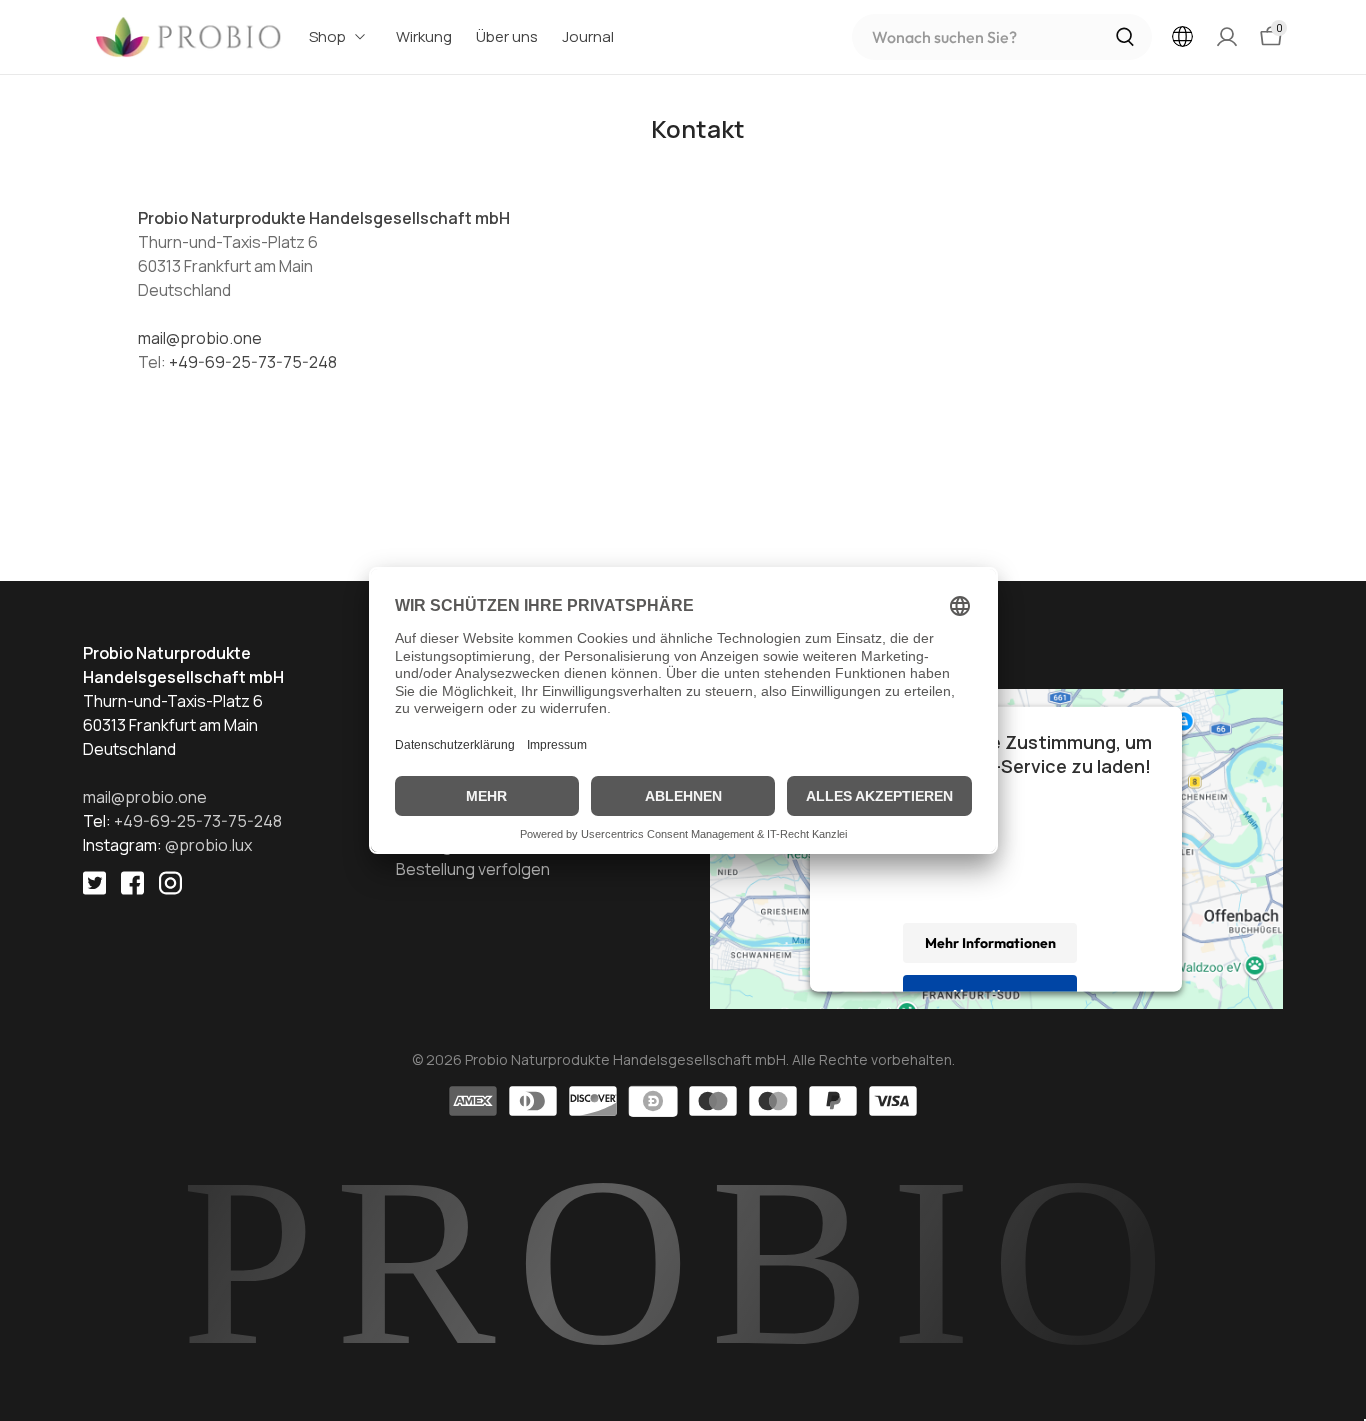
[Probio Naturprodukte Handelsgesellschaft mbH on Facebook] (140, 897)
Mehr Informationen (990, 942)
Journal (588, 36)
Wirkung (424, 36)
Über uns (507, 36)
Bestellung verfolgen (473, 869)
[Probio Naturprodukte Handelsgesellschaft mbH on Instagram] (178, 897)
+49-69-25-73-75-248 (253, 362)
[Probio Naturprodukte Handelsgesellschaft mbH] (190, 37)
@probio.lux (208, 845)
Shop (327, 36)
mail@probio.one (200, 338)
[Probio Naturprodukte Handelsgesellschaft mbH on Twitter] (102, 897)
